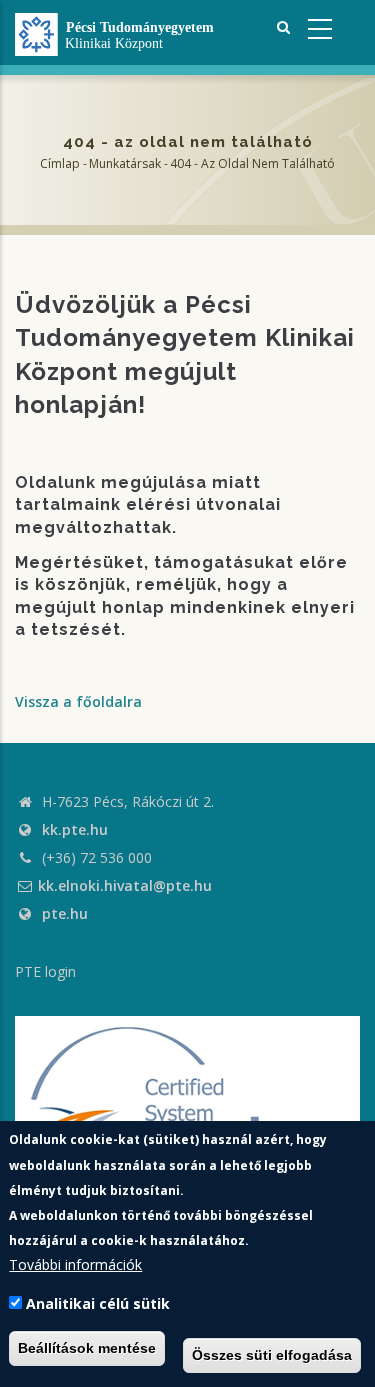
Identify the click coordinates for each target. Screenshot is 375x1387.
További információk (75, 1264)
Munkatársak (125, 163)
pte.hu (65, 913)
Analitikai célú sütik (98, 1303)
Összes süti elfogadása (272, 1355)
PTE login (45, 971)
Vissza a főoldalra (78, 701)
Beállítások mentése (87, 1348)
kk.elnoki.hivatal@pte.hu (125, 885)
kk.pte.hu (75, 829)
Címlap (60, 163)
